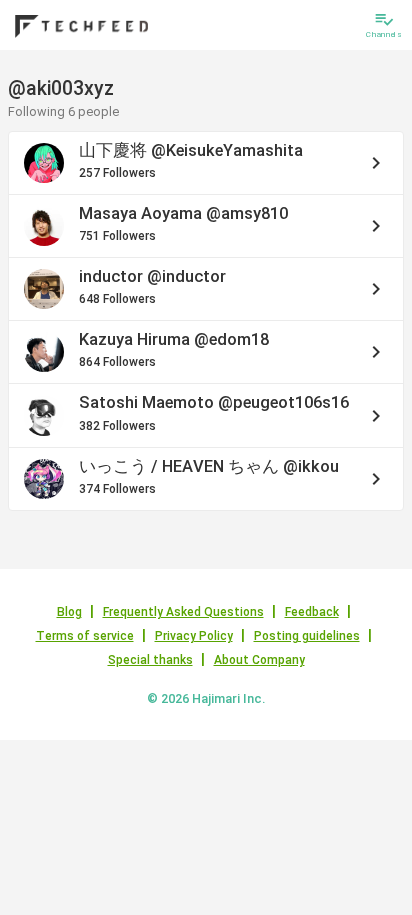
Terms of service (85, 636)
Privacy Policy (194, 636)
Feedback (312, 612)
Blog (69, 612)
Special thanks (150, 660)
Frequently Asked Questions (183, 612)
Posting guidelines (307, 636)
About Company (259, 660)
